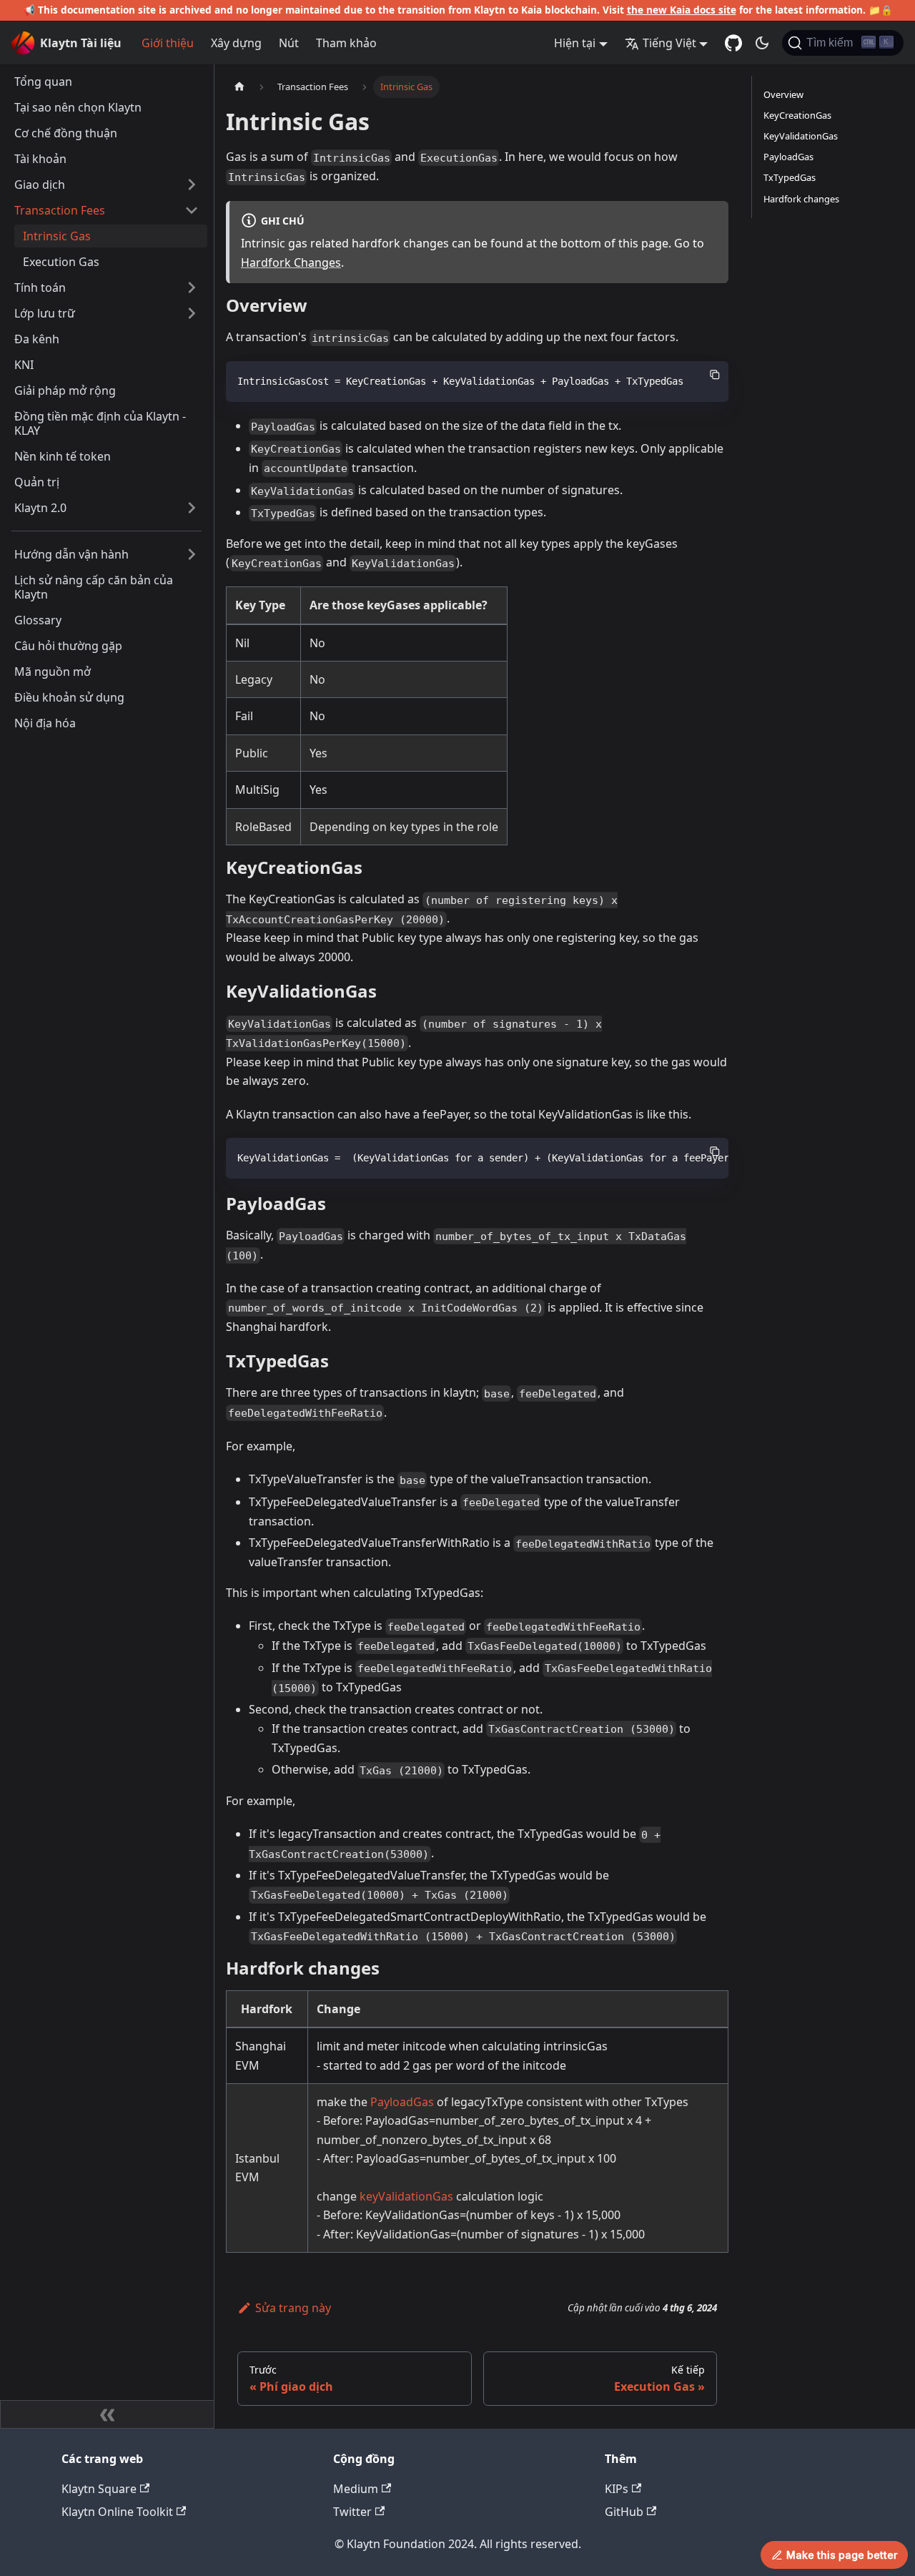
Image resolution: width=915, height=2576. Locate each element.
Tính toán (40, 287)
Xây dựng (236, 43)
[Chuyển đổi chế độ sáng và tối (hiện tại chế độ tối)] (762, 43)
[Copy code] (715, 375)
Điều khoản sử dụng (69, 697)
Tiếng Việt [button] (669, 43)
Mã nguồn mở (53, 672)
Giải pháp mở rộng (65, 390)
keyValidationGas (406, 2196)
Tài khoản (40, 159)
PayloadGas (402, 2102)
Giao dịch (40, 185)
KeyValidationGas (801, 136)
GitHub (624, 2512)
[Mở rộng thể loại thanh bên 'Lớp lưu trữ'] (192, 313)
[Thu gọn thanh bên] (107, 2414)
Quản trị (37, 482)
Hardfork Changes (291, 262)
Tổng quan (43, 82)
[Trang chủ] (239, 87)
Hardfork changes (801, 199)
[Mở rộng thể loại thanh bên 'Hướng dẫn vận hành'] (192, 554)
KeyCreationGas (797, 115)
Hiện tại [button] (575, 43)
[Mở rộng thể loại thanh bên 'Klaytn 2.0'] (192, 508)
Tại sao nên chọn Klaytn (78, 107)
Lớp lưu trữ (45, 313)
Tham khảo (346, 43)
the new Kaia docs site (682, 10)
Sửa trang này (293, 2308)
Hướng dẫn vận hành (71, 554)
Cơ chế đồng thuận (66, 133)
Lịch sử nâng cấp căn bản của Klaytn (94, 587)
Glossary (38, 620)
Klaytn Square (99, 2489)
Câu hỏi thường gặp (68, 646)
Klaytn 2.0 (40, 508)
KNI (24, 365)
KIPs (617, 2489)
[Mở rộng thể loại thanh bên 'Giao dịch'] (192, 185)
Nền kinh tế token (63, 456)
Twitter (352, 2512)
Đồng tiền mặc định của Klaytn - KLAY (100, 423)
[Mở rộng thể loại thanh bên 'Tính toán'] (192, 287)
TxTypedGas (790, 177)
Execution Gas (61, 262)
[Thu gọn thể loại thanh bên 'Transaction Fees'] (192, 210)
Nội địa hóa (45, 723)
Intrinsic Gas (57, 236)
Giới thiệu (168, 43)
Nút (289, 43)
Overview (783, 94)
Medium (356, 2489)
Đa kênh (37, 339)
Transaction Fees (60, 210)
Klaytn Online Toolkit (117, 2512)
